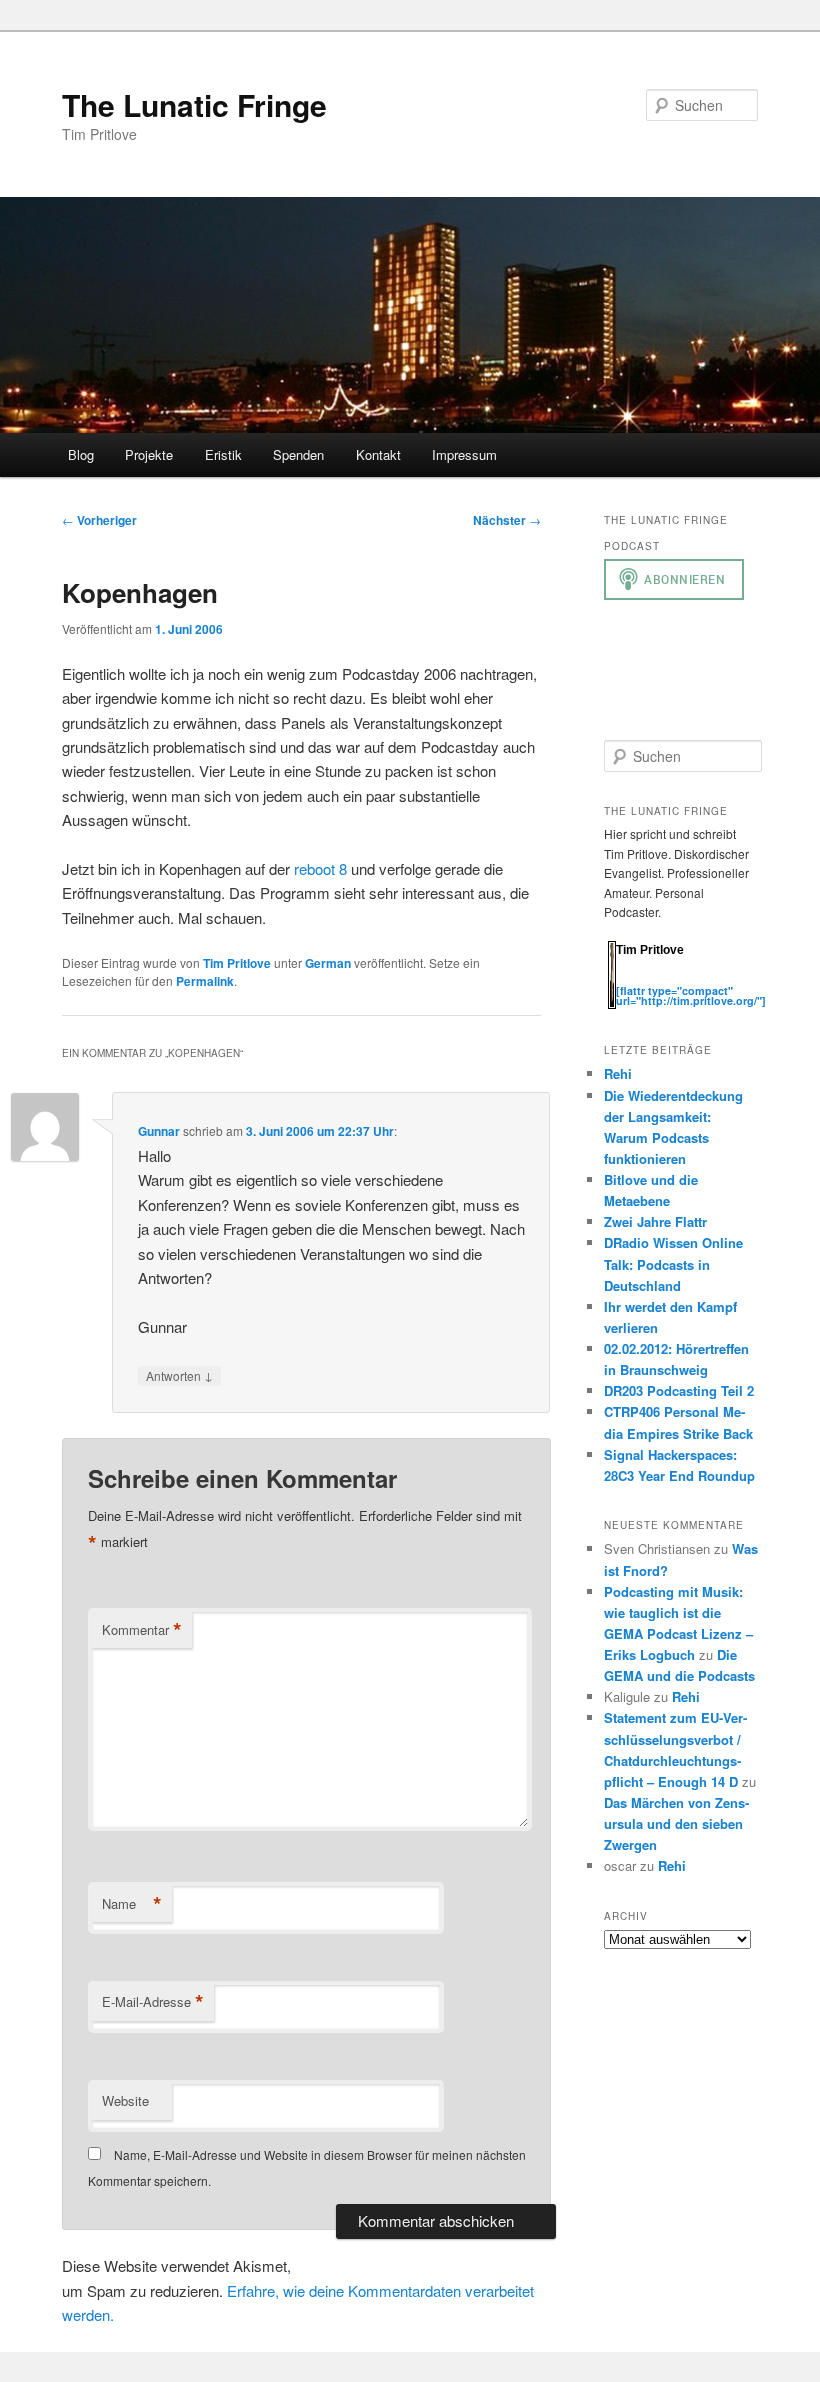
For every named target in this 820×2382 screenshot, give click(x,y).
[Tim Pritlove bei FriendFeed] (706, 979)
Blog (81, 454)
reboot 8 (320, 868)
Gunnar (159, 1131)
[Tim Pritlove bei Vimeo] (646, 979)
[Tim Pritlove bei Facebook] (724, 979)
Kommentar (142, 1630)
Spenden (298, 454)
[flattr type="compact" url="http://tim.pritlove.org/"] (691, 996)
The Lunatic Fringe (194, 104)
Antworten (179, 1375)
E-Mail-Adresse (153, 2002)
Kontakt (378, 454)
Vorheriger (99, 520)
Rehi (618, 1073)
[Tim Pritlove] (612, 1004)
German (328, 963)
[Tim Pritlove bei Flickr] (666, 979)
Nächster (507, 520)
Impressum (464, 454)
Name (132, 1904)
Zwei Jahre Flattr (655, 1221)
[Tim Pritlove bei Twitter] (626, 979)
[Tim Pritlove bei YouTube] (686, 979)
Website (125, 2100)
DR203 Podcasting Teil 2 (679, 1390)
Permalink (205, 981)
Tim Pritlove (237, 963)
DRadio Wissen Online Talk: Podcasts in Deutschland (673, 1263)
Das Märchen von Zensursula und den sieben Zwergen (676, 1823)
